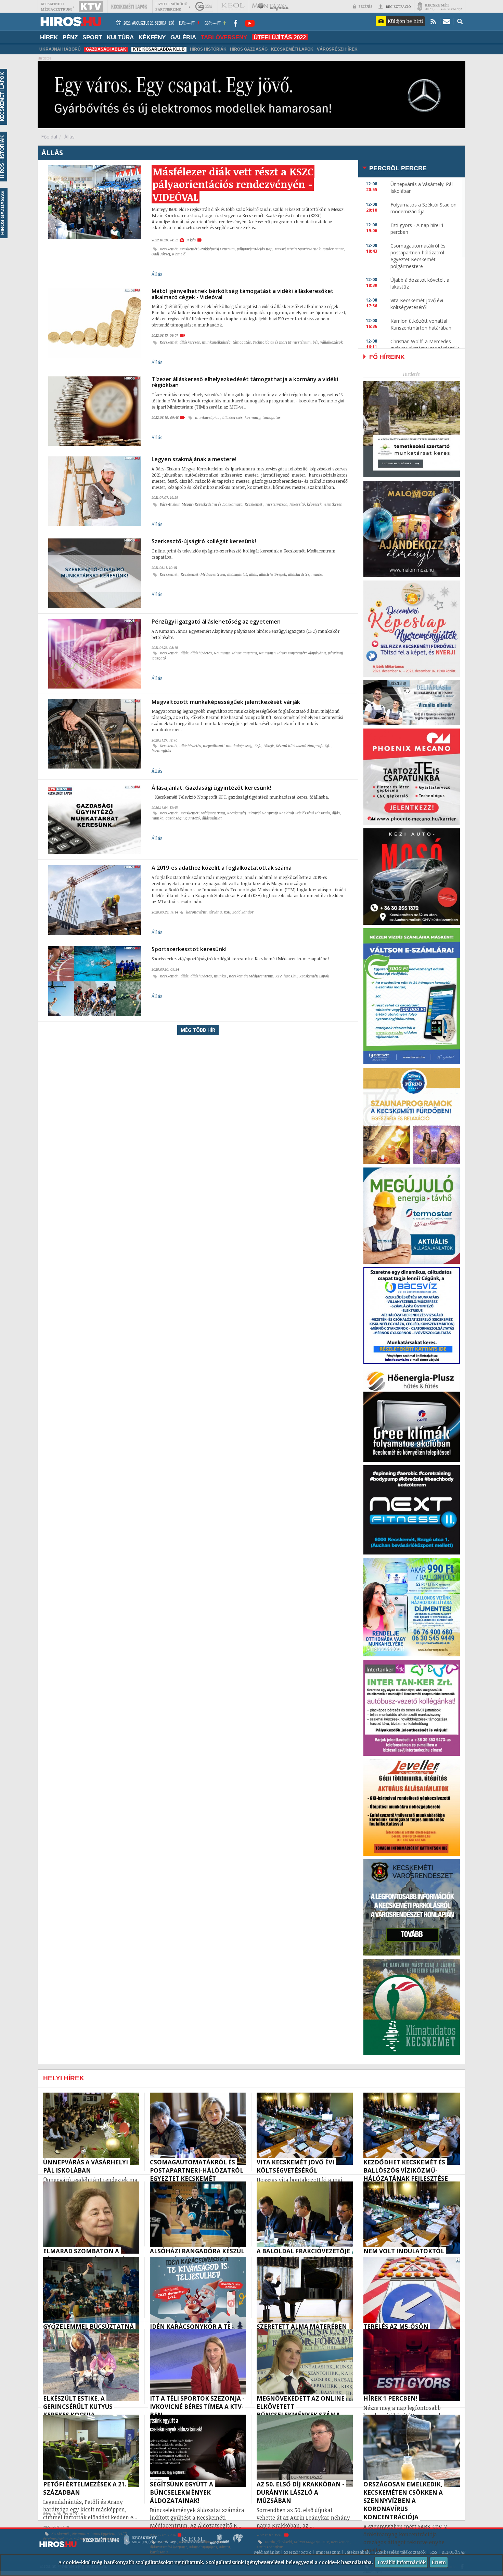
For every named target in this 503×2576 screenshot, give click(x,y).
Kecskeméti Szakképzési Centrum (207, 249)
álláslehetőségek (273, 574)
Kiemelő (179, 254)
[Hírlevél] (447, 21)
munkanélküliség (216, 342)
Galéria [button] (183, 37)
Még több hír (198, 1030)
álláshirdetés (299, 574)
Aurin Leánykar (270, 2547)
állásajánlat (237, 574)
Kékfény (152, 37)
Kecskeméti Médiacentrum (203, 574)
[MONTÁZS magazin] (270, 6)
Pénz (70, 37)
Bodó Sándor (243, 912)
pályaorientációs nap (255, 249)
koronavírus (196, 912)
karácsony (159, 2552)
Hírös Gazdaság (249, 49)
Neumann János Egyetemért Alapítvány (292, 653)
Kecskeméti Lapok (292, 49)
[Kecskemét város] (440, 6)
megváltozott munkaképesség (228, 746)
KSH (227, 912)
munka (317, 574)
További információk (401, 2562)
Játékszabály (358, 2552)
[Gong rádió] (204, 6)
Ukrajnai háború (60, 49)
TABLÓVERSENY (224, 37)
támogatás (242, 342)
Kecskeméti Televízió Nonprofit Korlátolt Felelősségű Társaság (279, 813)
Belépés (365, 6)
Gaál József (161, 254)
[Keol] (233, 6)
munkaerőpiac (208, 417)
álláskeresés (190, 342)
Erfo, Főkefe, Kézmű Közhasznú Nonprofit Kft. (293, 746)
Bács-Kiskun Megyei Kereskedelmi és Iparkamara (201, 504)
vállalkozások (332, 342)
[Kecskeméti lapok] (129, 6)
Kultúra (120, 37)
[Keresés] (460, 21)
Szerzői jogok (298, 2552)
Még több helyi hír (61, 2514)
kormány (253, 417)
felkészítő (297, 504)
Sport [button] (92, 37)
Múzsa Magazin (307, 2542)
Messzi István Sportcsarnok (298, 249)
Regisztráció (398, 6)
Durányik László (278, 2542)
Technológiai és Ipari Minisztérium (282, 342)
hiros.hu (291, 976)
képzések (314, 504)
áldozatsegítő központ (168, 2547)
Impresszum (328, 2552)
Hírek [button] (49, 37)
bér (315, 342)
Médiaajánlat (267, 2552)
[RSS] (433, 21)
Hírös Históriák (208, 49)
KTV (279, 976)
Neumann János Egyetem (235, 653)
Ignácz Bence (333, 249)
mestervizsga (276, 504)
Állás (157, 274)
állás (253, 574)
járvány (215, 912)
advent (225, 2547)
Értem (439, 2562)
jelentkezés (333, 504)
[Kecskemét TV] (91, 6)
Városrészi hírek (337, 49)
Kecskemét (169, 249)
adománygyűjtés (203, 2547)
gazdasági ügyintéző (183, 818)
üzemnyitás (161, 751)
